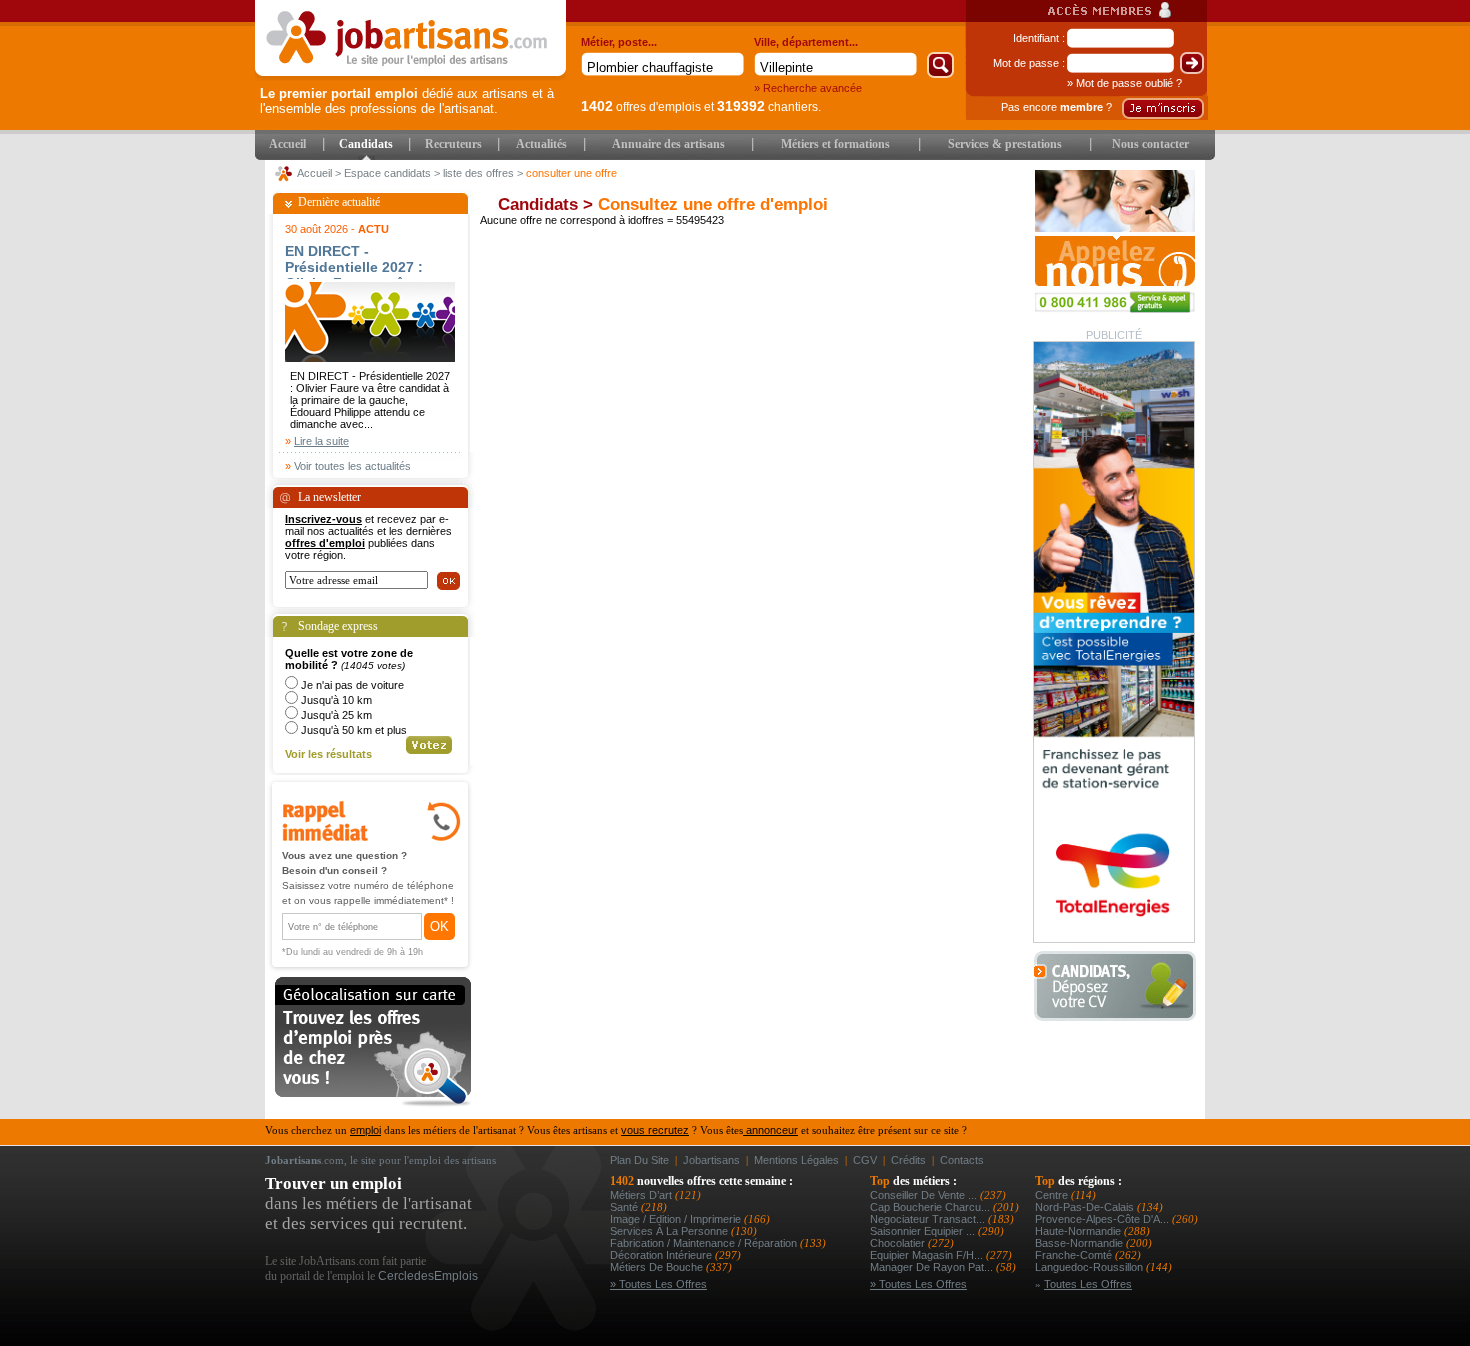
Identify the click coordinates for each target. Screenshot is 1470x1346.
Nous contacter (1150, 144)
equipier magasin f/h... (928, 1255)
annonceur (770, 1130)
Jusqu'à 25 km (336, 715)
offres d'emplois (641, 107)
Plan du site (639, 1160)
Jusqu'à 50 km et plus (354, 730)
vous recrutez (655, 1130)
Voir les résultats (328, 754)
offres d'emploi (325, 543)
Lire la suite (321, 441)
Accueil (287, 144)
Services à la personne (670, 1231)
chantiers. (769, 107)
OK (439, 926)
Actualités (541, 144)
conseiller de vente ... (925, 1195)
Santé (625, 1207)
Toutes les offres (1088, 1284)
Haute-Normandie (1079, 1231)
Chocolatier (899, 1243)
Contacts (962, 1160)
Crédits (908, 1160)
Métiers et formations (835, 144)
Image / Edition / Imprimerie (677, 1219)
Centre (1053, 1195)
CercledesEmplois (428, 1276)
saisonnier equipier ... (924, 1231)
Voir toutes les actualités (352, 466)
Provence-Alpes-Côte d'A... (1103, 1219)
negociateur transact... (929, 1219)
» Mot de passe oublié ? (1124, 83)
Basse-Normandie (1080, 1243)
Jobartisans (711, 1160)
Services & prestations (1005, 144)
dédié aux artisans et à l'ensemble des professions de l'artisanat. (407, 101)
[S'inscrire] (1163, 108)
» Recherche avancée (808, 88)
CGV (865, 1160)
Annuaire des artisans (668, 144)
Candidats (366, 144)
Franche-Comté (1075, 1255)
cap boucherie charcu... (931, 1207)
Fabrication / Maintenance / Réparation (705, 1243)
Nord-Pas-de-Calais (1086, 1207)
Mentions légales (796, 1160)
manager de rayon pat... (933, 1267)
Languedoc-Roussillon (1090, 1267)
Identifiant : (1039, 38)
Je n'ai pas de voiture (352, 685)
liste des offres (478, 173)
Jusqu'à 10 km (336, 700)
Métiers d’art (642, 1195)
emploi (365, 1130)
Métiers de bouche (658, 1267)
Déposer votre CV (1120, 986)
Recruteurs (453, 144)
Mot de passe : (1029, 63)
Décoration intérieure (662, 1255)
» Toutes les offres (658, 1284)
